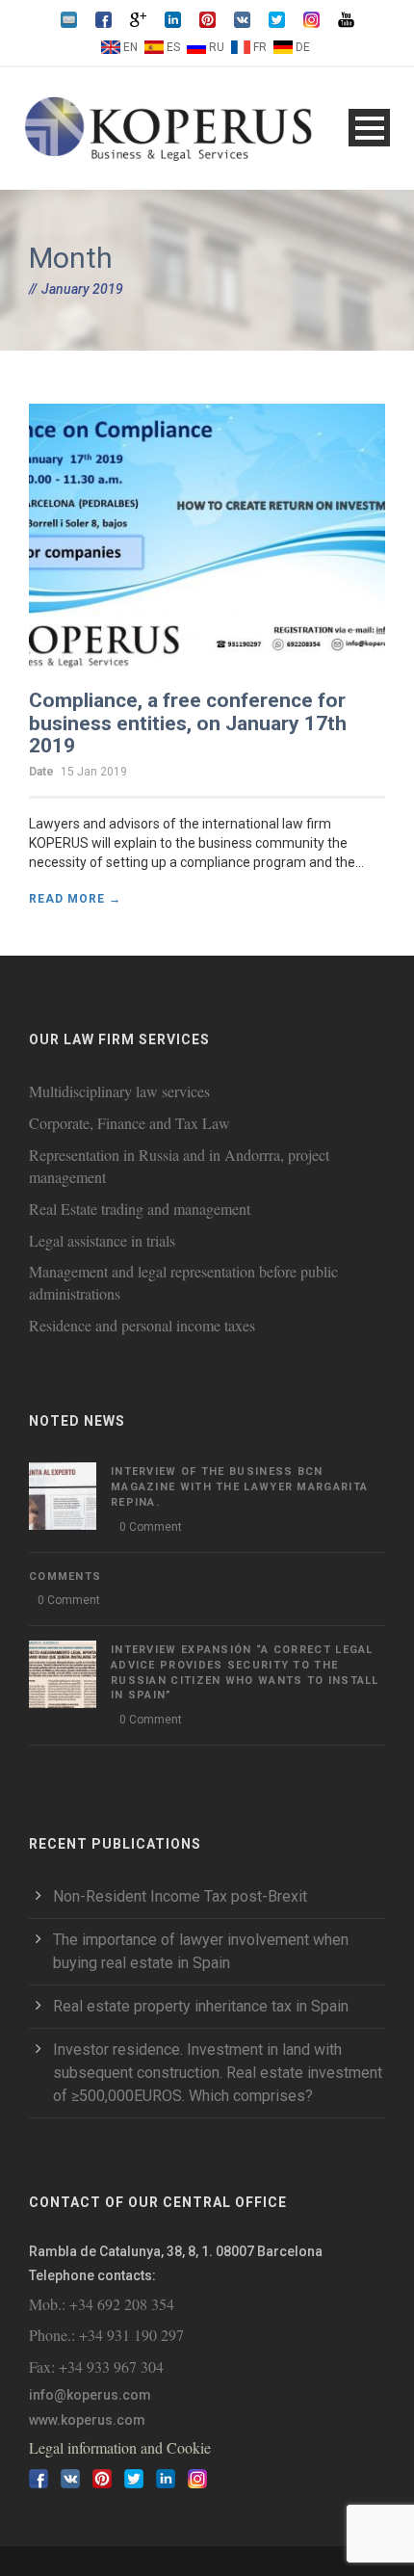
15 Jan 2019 (94, 772)
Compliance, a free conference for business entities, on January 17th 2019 (188, 723)
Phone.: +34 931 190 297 (106, 2335)
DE (303, 47)
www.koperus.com (87, 2420)
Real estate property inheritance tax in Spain (201, 2006)
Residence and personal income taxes (142, 1325)
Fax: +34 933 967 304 (96, 2366)
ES (173, 47)
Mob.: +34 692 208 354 (102, 2304)
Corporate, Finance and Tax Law (129, 1123)
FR (260, 47)
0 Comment (151, 1527)
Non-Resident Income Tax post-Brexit (180, 1896)
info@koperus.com (90, 2395)
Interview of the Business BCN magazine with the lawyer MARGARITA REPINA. (239, 1486)
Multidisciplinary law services (119, 1091)
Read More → (75, 899)
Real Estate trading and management (140, 1209)
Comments (65, 1577)
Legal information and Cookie (120, 2447)
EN (130, 47)
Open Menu (369, 128)
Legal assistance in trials (102, 1240)
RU (217, 47)
